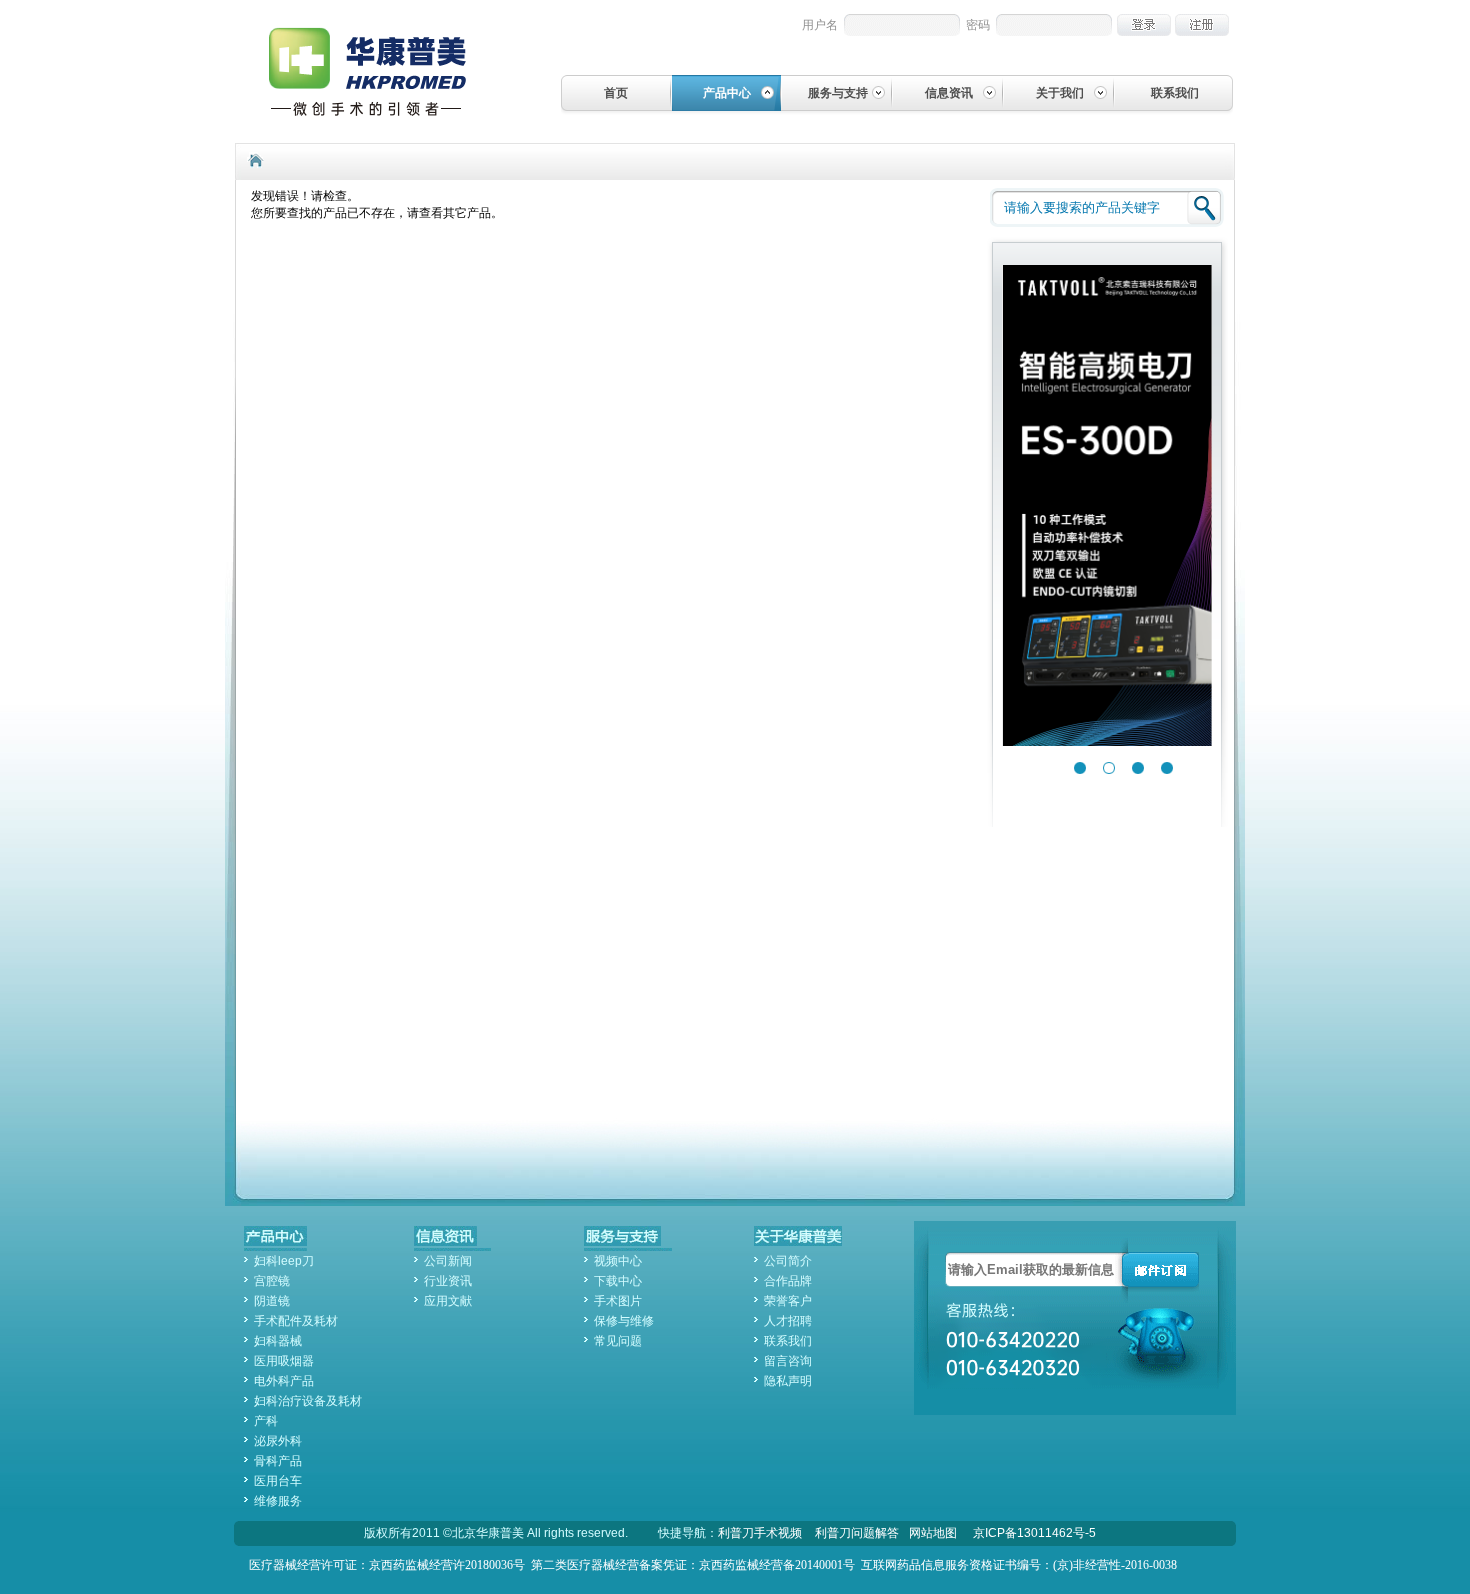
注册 (1202, 25)
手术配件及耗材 (296, 1321)
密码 (978, 25)
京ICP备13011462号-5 (1034, 1533)
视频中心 (618, 1261)
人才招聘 (788, 1321)
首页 (616, 93)
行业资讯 (448, 1281)
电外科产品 (284, 1381)
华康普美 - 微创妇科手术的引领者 (384, 71)
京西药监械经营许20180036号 (447, 1565)
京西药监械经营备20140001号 (777, 1565)
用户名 (820, 25)
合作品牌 (788, 1281)
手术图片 (618, 1301)
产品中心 (727, 93)
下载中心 (618, 1281)
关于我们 (1060, 93)
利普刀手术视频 (760, 1533)
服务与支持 (838, 93)
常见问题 (618, 1341)
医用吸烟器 (284, 1361)
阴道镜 (272, 1301)
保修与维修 (624, 1321)
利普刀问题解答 (857, 1533)
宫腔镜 (272, 1281)
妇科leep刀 (284, 1261)
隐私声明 (788, 1381)
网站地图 (933, 1533)
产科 (266, 1421)
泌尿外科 (278, 1441)
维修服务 (278, 1501)
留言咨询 (788, 1361)
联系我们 (1175, 93)
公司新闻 (448, 1261)
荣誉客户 (788, 1301)
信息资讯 (949, 93)
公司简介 (788, 1261)
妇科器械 (278, 1341)
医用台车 (278, 1481)
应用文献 (448, 1301)
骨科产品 (278, 1461)
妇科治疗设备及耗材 (308, 1401)
